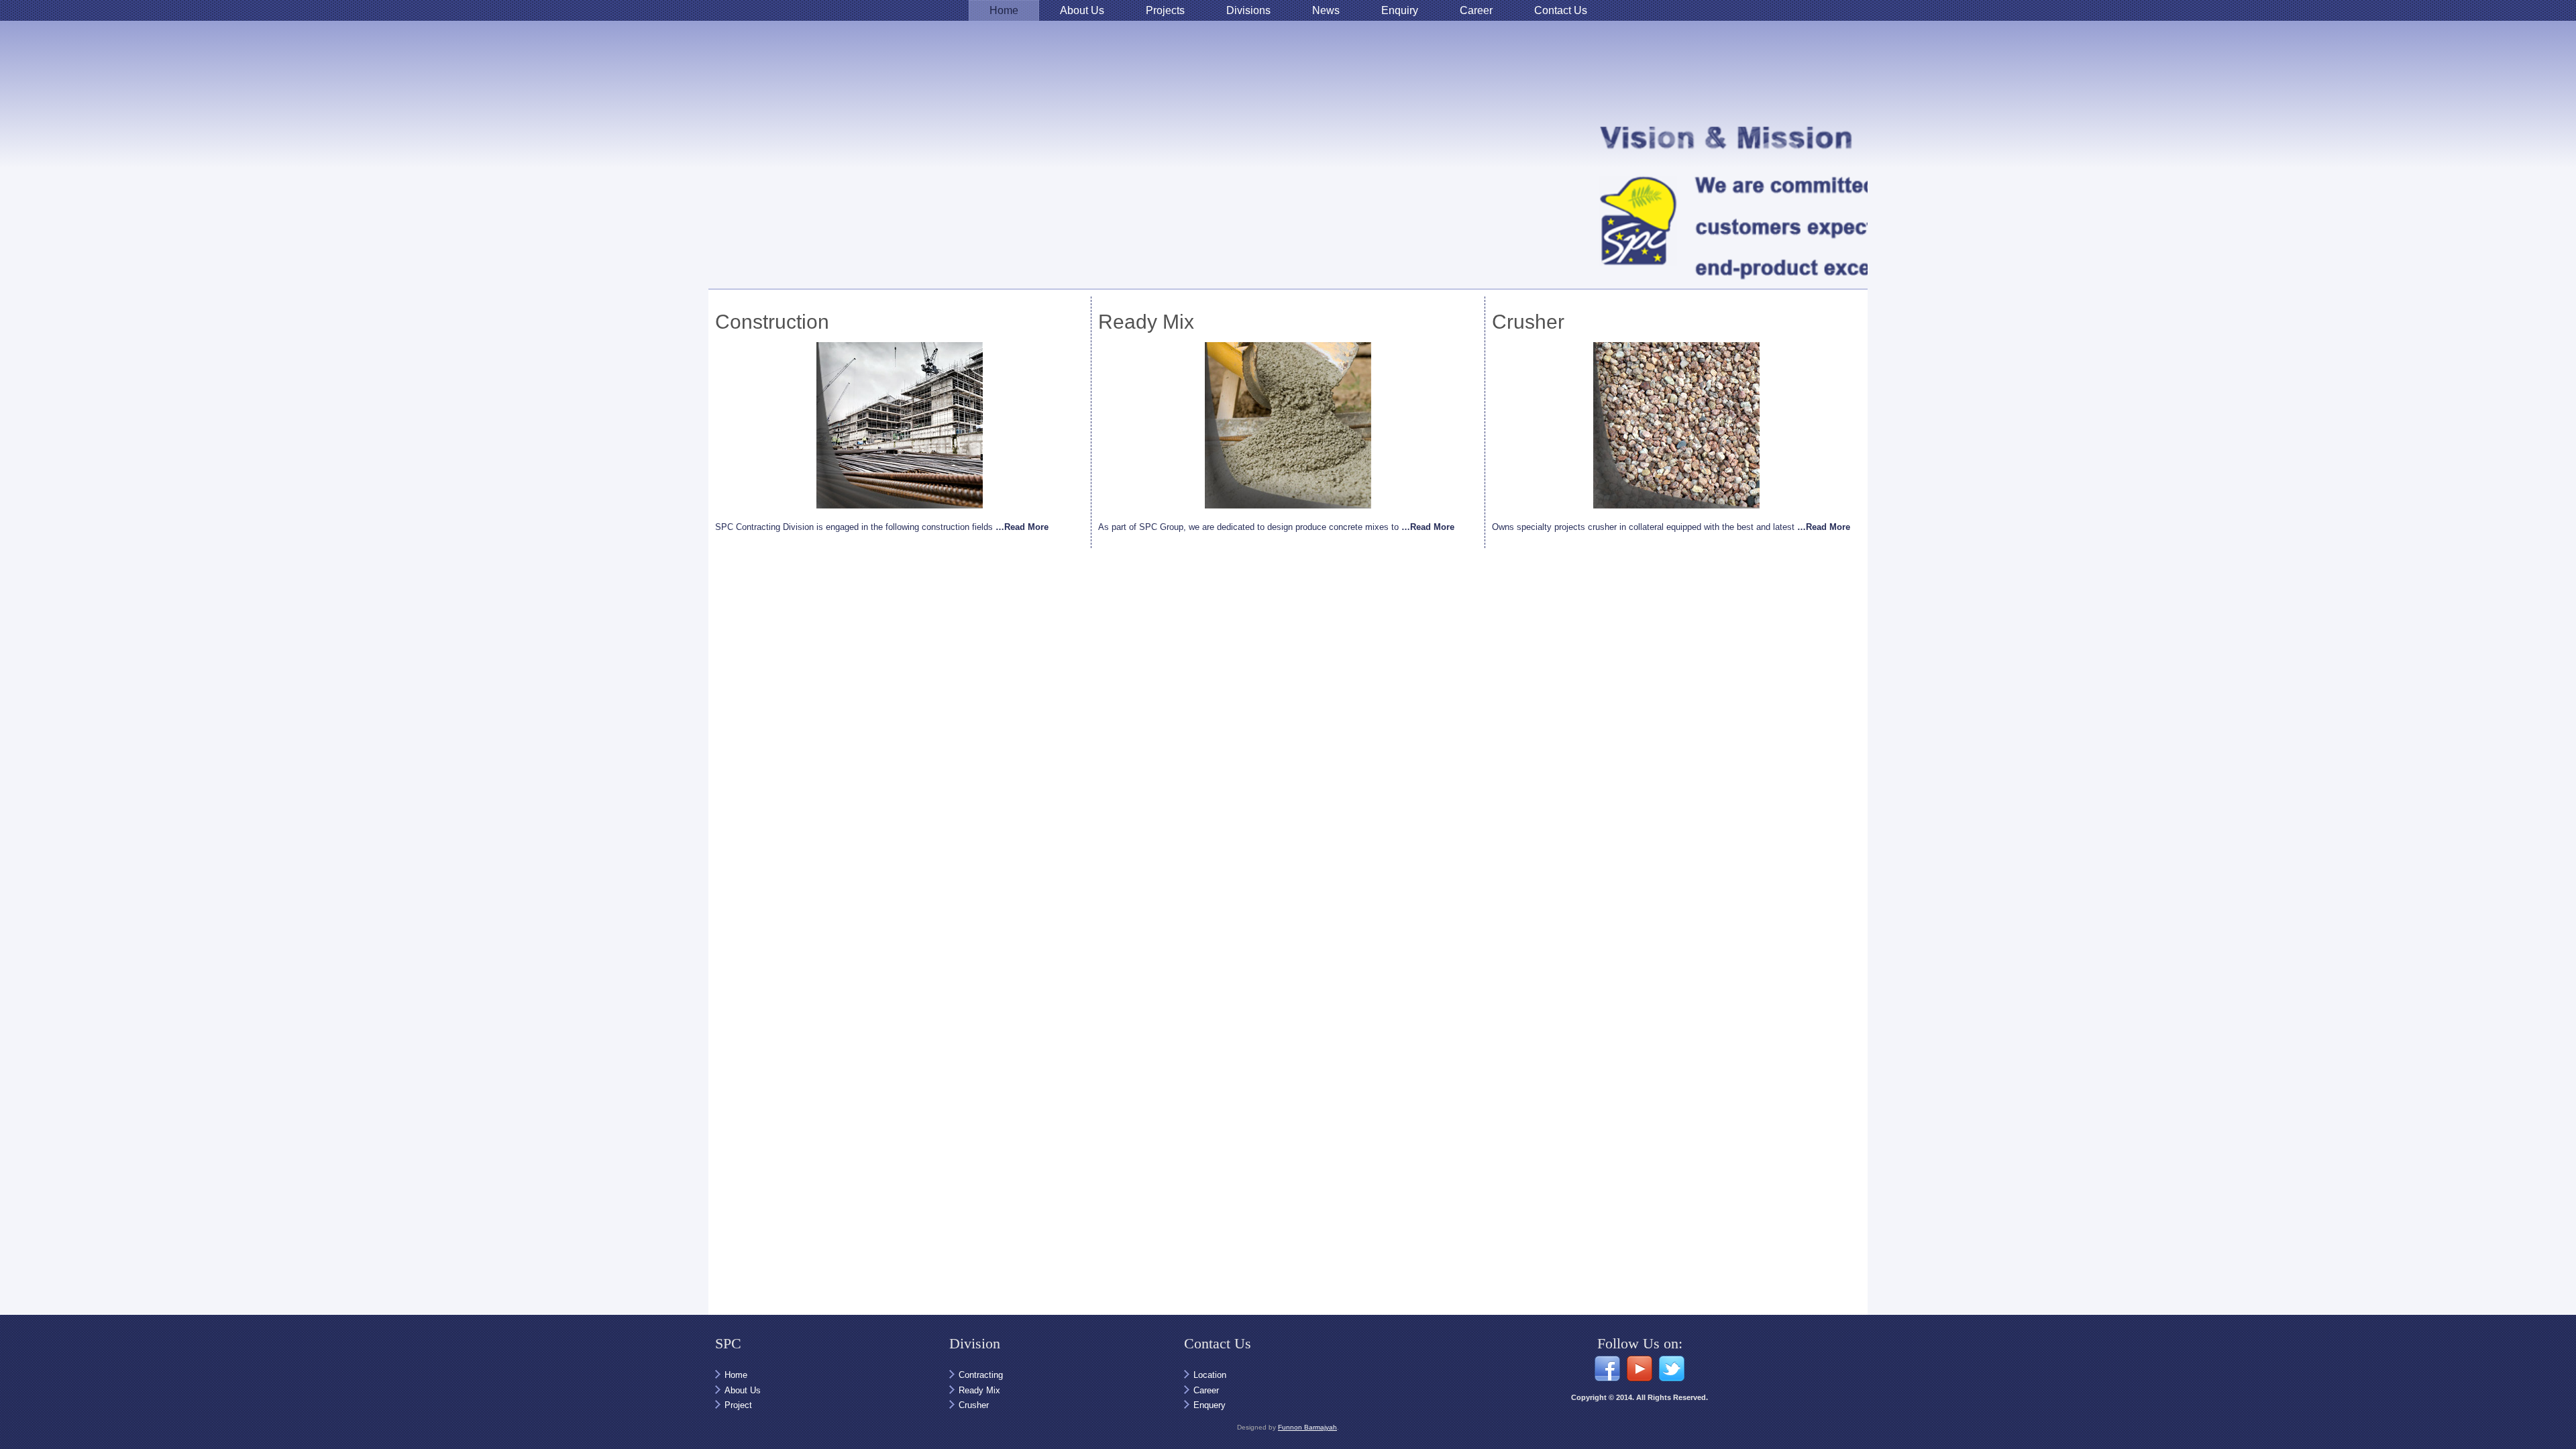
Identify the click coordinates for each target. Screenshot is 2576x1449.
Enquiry (1400, 10)
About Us (1082, 10)
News (1326, 10)
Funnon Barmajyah (1307, 1427)
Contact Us (1561, 10)
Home (1004, 10)
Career (1476, 10)
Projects (1165, 10)
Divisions (1248, 10)
